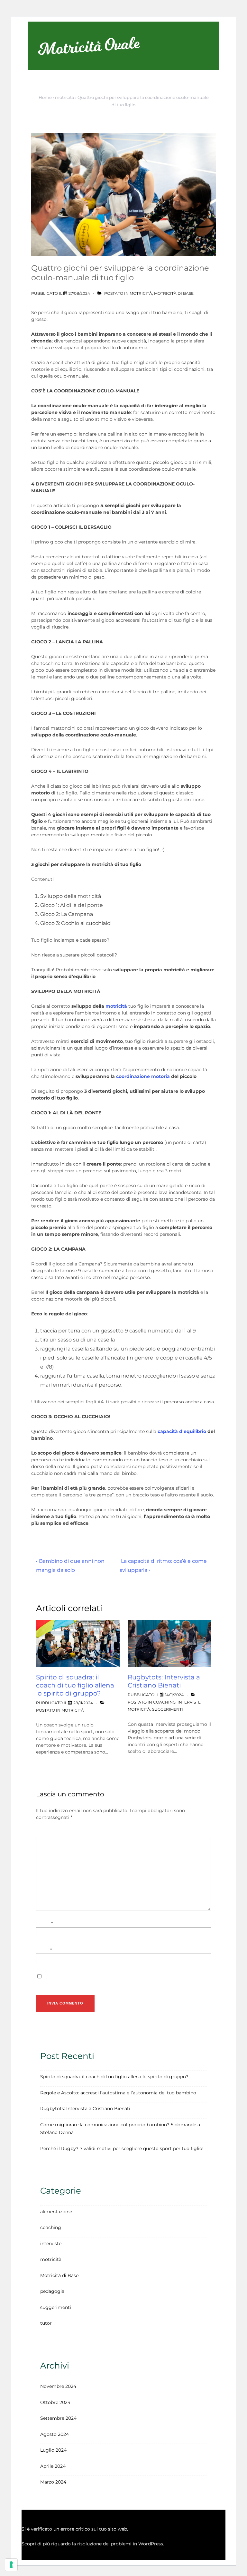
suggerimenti (168, 1709)
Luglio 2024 (53, 2450)
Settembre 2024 (58, 2418)
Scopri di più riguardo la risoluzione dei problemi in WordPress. (93, 2544)
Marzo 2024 (53, 2482)
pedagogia (52, 2291)
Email (42, 1950)
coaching (164, 1702)
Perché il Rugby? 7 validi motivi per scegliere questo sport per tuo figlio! (122, 2148)
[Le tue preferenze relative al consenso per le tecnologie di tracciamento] (11, 2565)
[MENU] (201, 51)
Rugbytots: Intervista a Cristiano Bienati (164, 1681)
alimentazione (56, 2212)
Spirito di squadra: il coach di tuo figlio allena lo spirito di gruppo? (75, 1685)
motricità (141, 293)
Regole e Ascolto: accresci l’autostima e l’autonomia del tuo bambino (118, 2093)
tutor (46, 2323)
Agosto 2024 (55, 2434)
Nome (43, 1924)
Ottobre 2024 (55, 2402)
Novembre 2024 (58, 2386)
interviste (189, 1702)
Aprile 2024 (53, 2466)
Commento (50, 1832)
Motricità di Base (174, 293)
